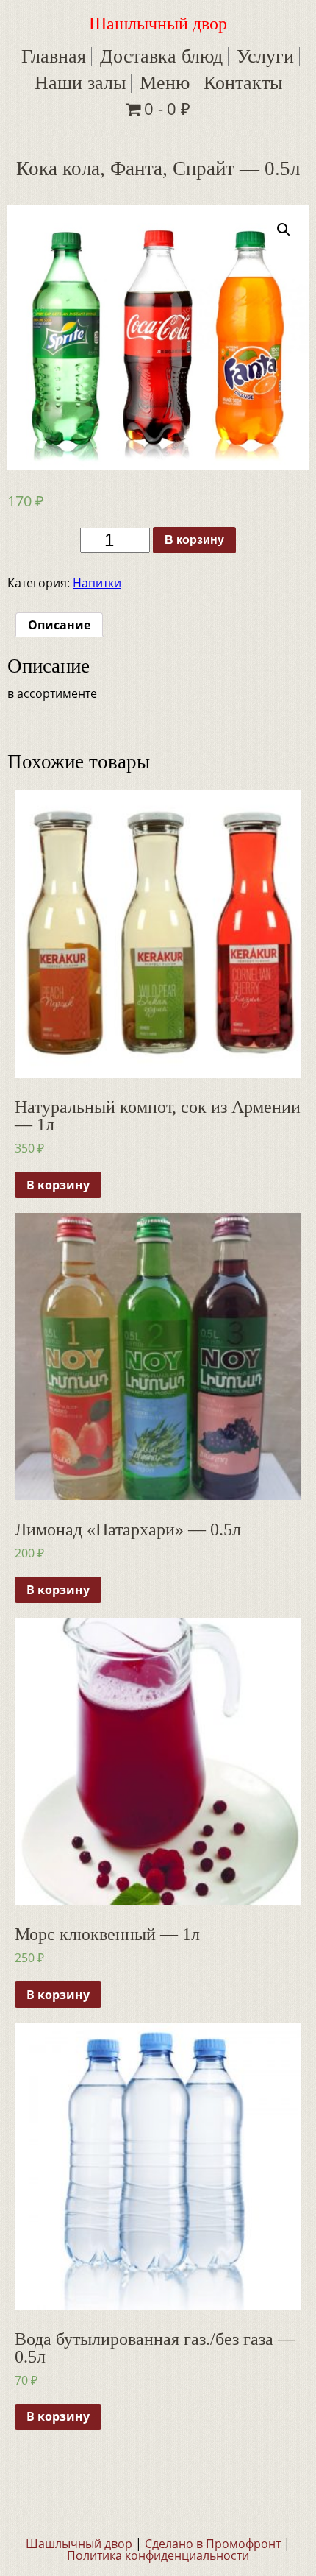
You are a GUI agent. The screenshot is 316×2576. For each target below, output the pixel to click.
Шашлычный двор (158, 24)
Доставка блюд (161, 56)
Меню (165, 83)
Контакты (243, 83)
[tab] (59, 625)
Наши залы (80, 83)
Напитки (97, 583)
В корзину (194, 540)
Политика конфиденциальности (158, 2555)
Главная (54, 56)
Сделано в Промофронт (213, 2544)
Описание (59, 625)
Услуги (265, 56)
